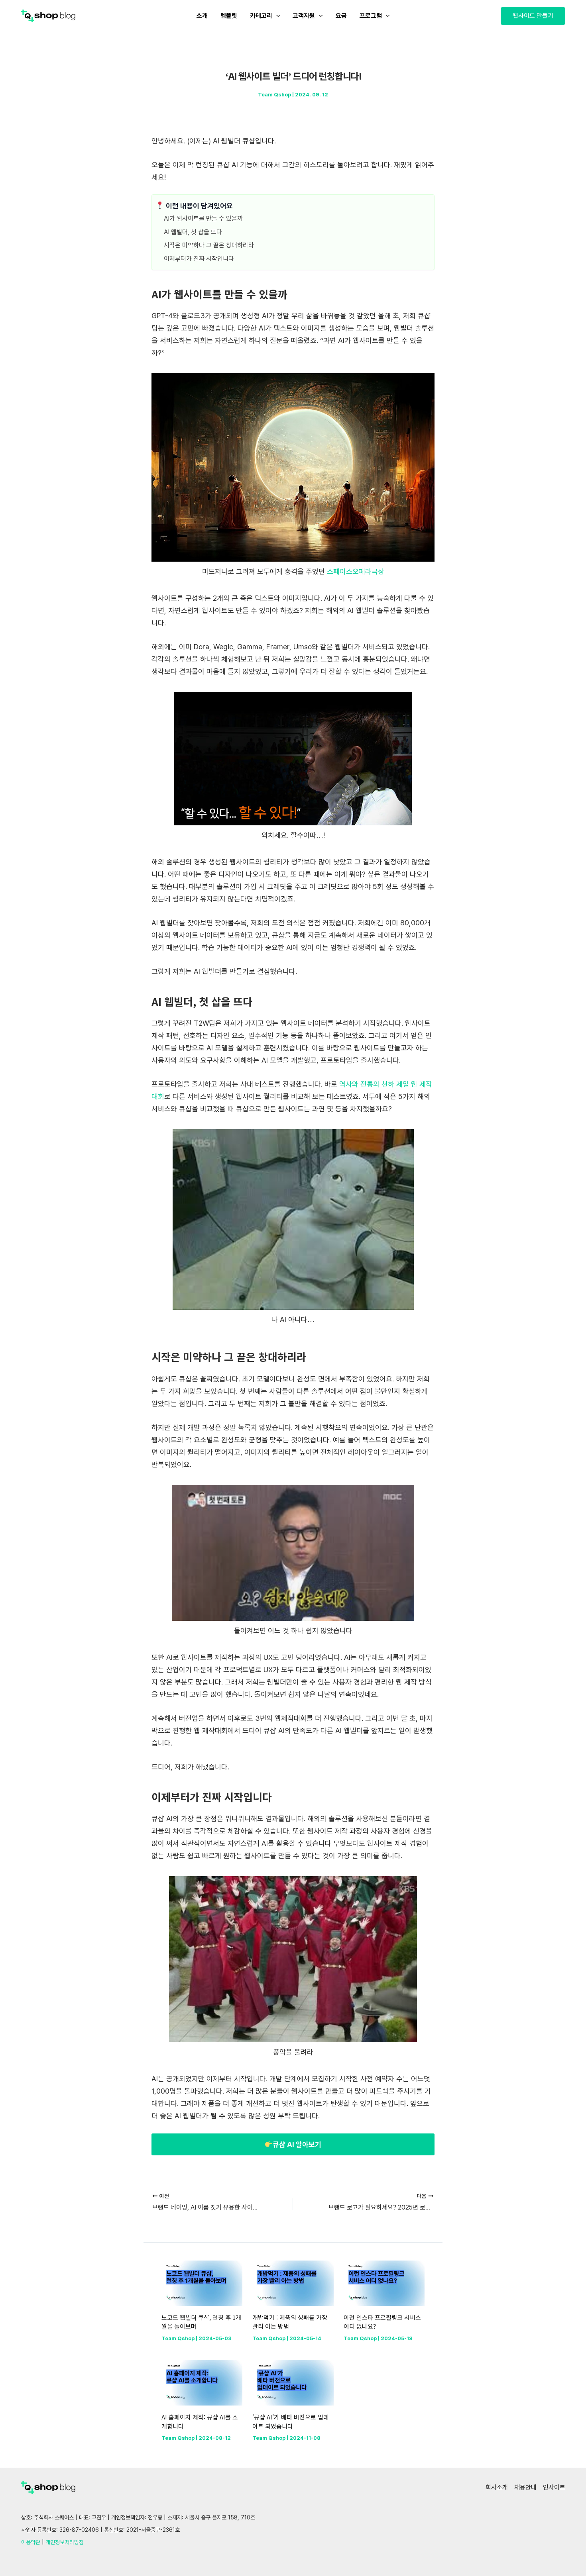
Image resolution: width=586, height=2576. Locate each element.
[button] (533, 16)
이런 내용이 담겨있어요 (199, 206)
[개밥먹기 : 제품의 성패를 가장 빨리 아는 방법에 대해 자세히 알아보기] (293, 2283)
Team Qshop (274, 95)
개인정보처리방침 (65, 2542)
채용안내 (525, 2487)
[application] (276, 16)
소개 (202, 16)
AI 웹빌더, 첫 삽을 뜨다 (193, 232)
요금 (341, 16)
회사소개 (497, 2487)
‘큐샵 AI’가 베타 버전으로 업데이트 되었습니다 (291, 2421)
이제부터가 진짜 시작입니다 (199, 259)
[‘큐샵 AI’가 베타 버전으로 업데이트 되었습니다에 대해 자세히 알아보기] (293, 2382)
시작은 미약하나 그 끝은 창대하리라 (209, 245)
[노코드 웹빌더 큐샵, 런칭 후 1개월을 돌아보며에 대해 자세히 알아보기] (202, 2283)
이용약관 (31, 2542)
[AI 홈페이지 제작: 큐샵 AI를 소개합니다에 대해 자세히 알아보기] (202, 2382)
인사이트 (554, 2487)
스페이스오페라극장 (356, 571)
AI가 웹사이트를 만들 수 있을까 (203, 218)
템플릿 (229, 16)
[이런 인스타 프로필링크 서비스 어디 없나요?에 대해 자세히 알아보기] (384, 2283)
